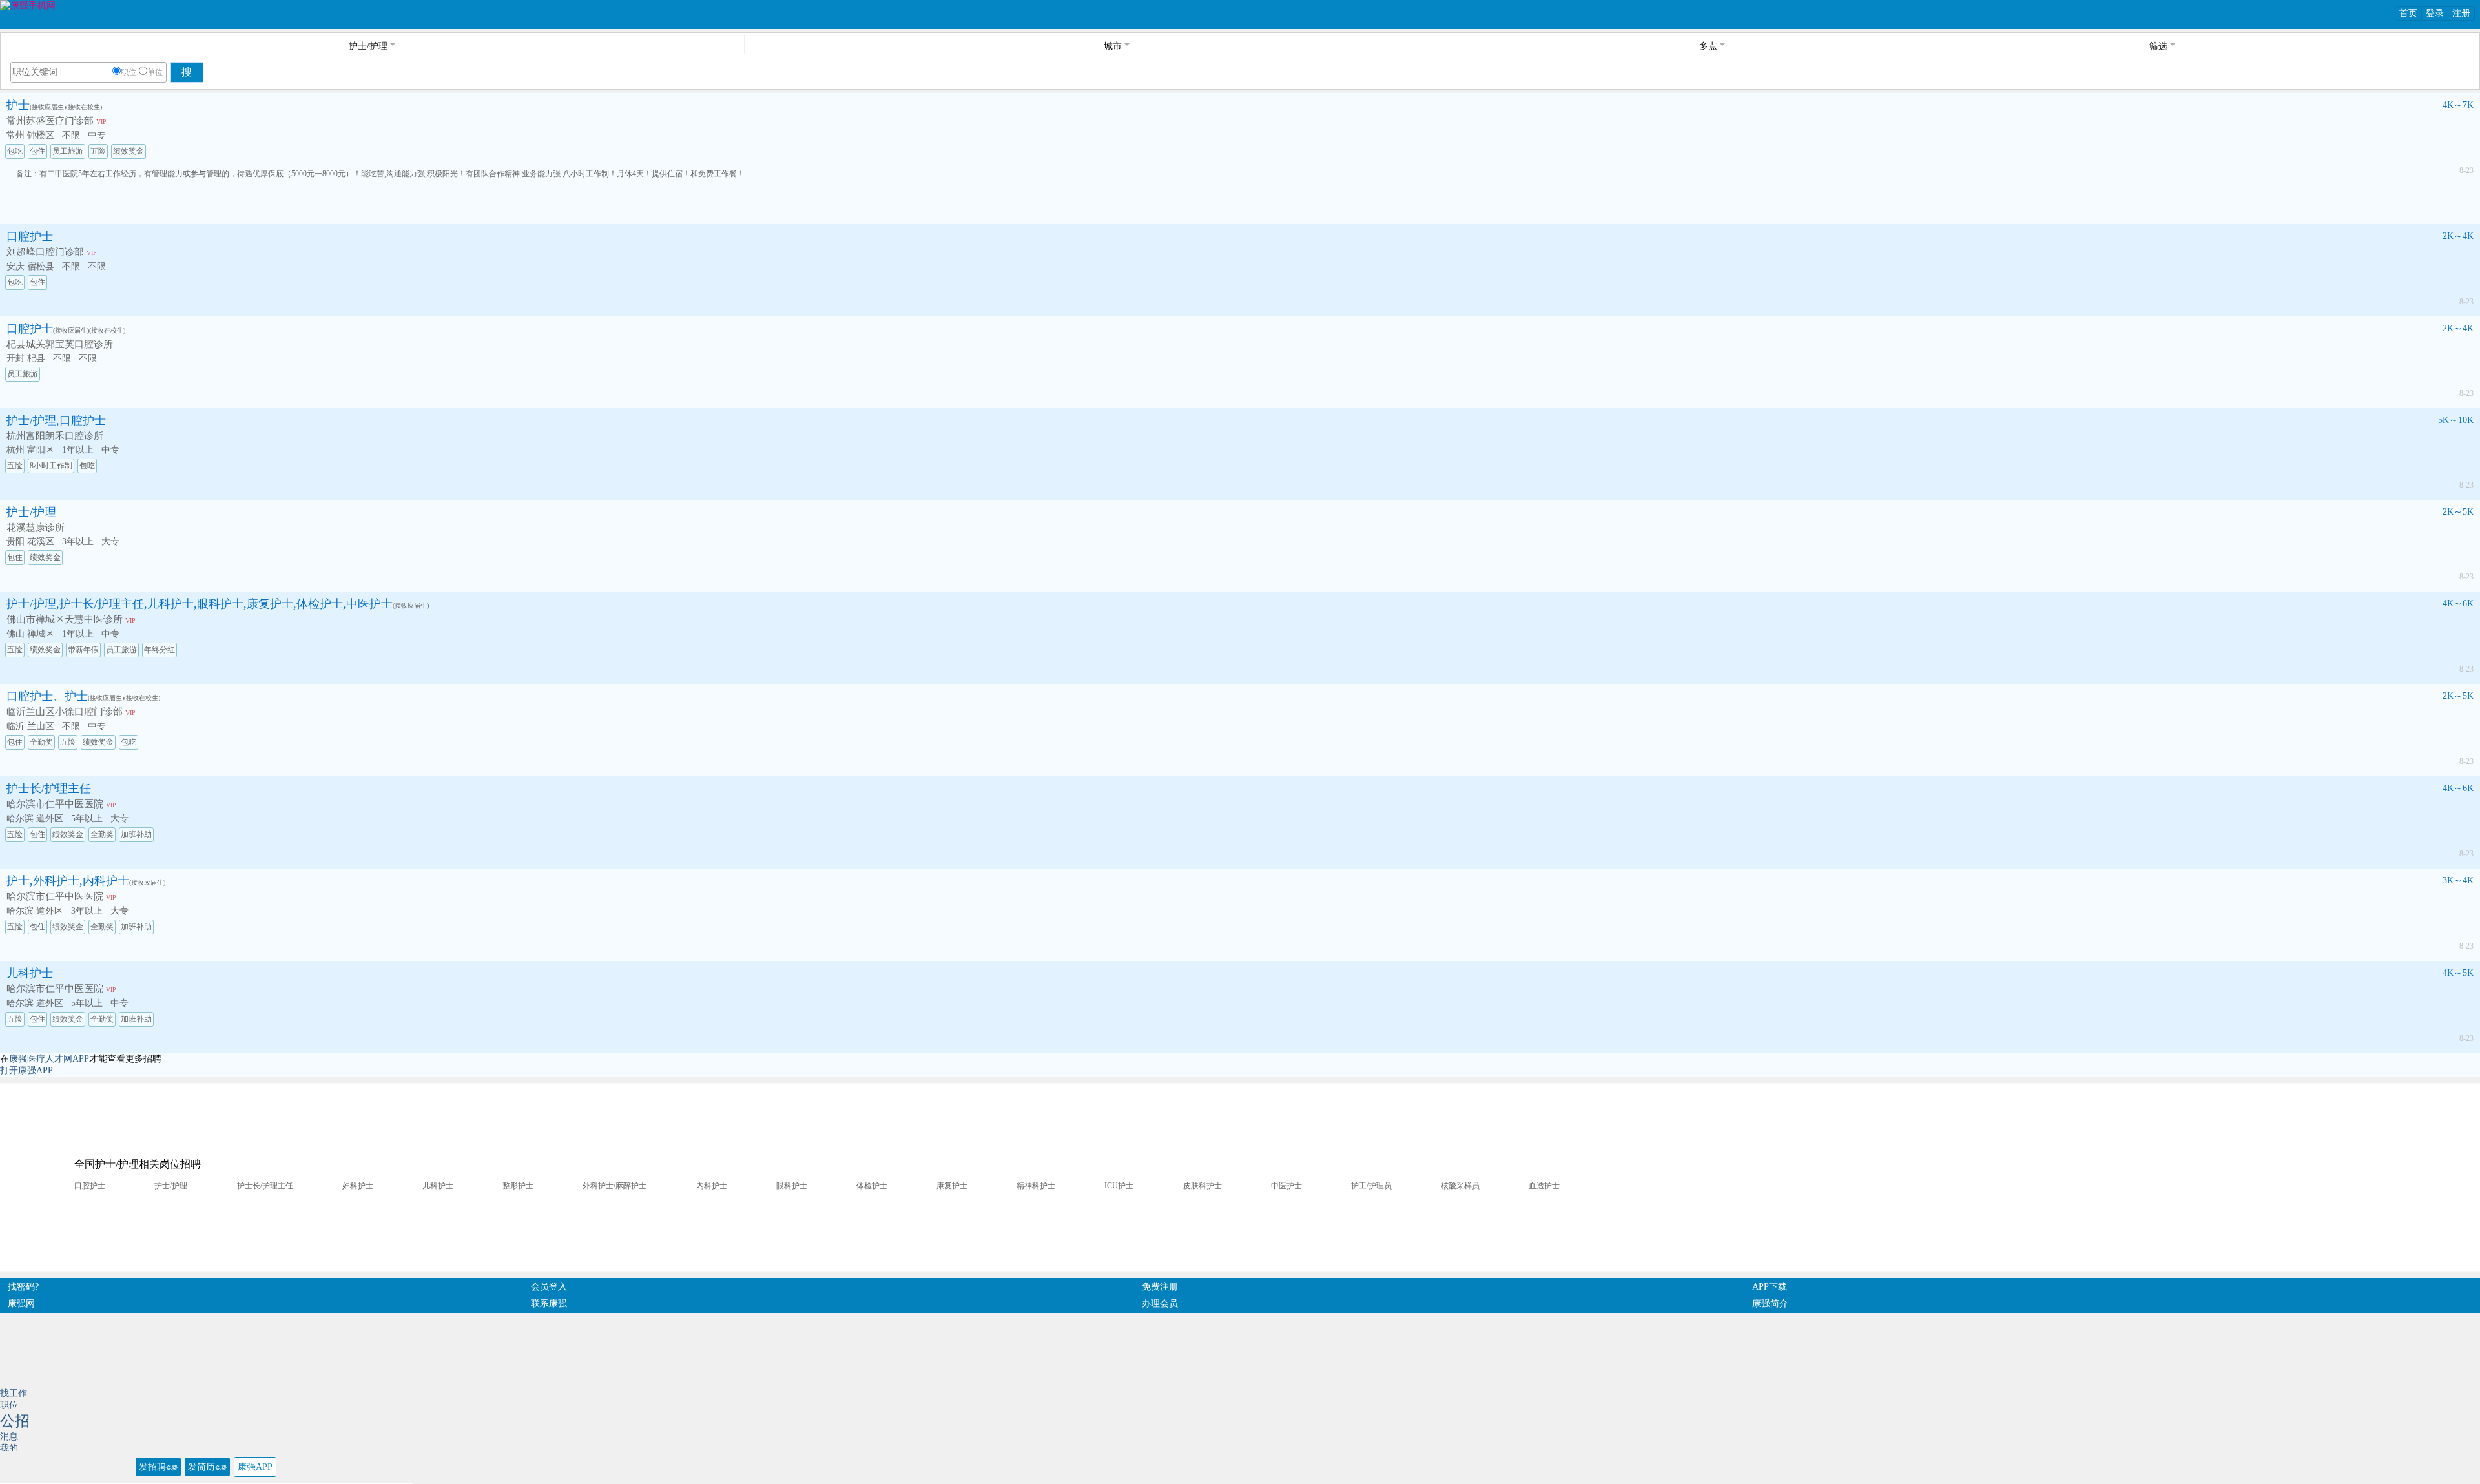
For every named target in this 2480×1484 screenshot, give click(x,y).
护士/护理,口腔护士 (56, 420)
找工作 (14, 1393)
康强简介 (1770, 1304)
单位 (155, 72)
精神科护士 (1036, 1186)
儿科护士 (30, 973)
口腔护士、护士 (47, 696)
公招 (15, 1421)
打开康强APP (26, 1070)
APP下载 (1770, 1287)
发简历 (207, 1467)
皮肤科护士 (1203, 1186)
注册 (2461, 13)
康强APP (255, 1467)
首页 (2408, 13)
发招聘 (158, 1467)
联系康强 (549, 1304)
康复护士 (952, 1186)
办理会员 (1160, 1304)
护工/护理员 (1371, 1186)
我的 (9, 1448)
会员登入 (549, 1287)
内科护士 (712, 1186)
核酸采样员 (1460, 1186)
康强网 (21, 1304)
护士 (18, 105)
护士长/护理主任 (49, 788)
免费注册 (1160, 1287)
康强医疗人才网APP (49, 1059)
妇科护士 (358, 1186)
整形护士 (518, 1186)
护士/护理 (31, 512)
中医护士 (1286, 1186)
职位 (129, 72)
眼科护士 (792, 1186)
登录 (2435, 13)
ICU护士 (1119, 1186)
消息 (9, 1437)
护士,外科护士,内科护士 (68, 881)
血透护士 (1544, 1186)
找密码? (23, 1287)
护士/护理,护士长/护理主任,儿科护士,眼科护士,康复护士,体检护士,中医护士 (200, 604)
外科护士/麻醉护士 (615, 1186)
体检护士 (872, 1186)
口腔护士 (30, 236)
